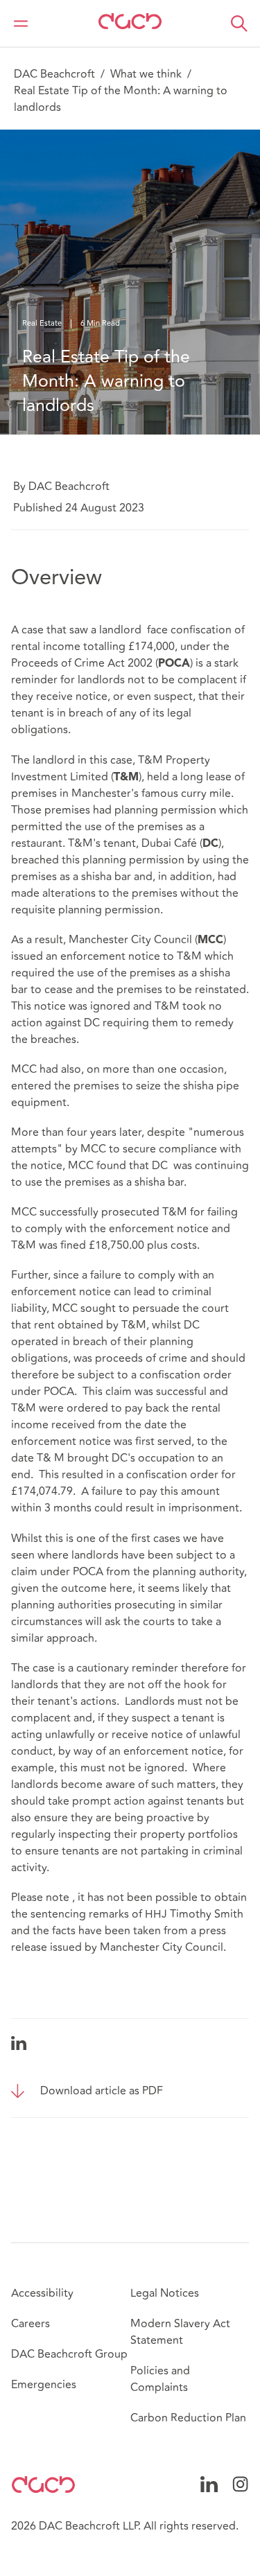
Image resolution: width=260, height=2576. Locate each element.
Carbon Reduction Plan (188, 2418)
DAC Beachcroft (54, 74)
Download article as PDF (102, 2091)
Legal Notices (165, 2293)
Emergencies (44, 2385)
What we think (146, 74)
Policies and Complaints (160, 2379)
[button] (239, 24)
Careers (31, 2324)
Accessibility (42, 2293)
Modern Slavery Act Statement (180, 2332)
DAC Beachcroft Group (69, 2354)
